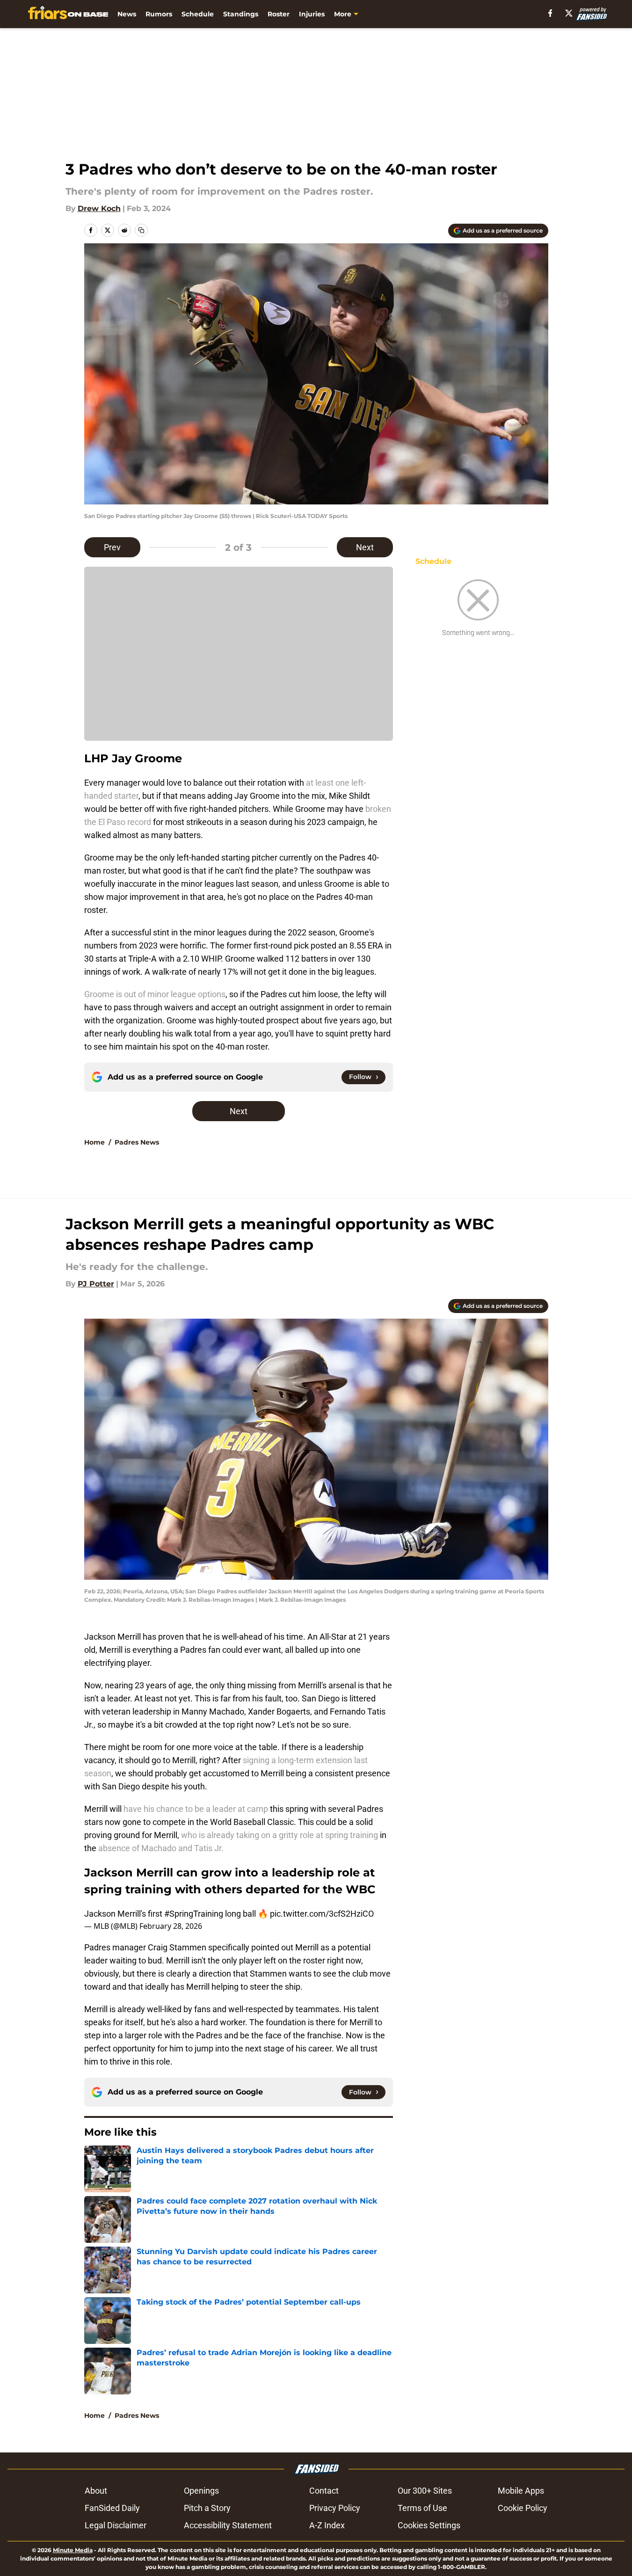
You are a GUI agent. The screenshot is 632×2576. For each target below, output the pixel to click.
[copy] (141, 230)
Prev (112, 547)
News (127, 14)
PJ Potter (96, 1284)
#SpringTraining (194, 1914)
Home (94, 1142)
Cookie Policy (523, 2508)
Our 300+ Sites (425, 2491)
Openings (201, 2491)
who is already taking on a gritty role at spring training (280, 1835)
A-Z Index (327, 2525)
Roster (279, 14)
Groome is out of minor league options (155, 994)
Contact (324, 2491)
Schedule (198, 14)
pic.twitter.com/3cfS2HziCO (322, 1914)
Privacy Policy (335, 2508)
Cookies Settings (429, 2525)
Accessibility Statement (228, 2525)
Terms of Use (422, 2508)
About (96, 2491)
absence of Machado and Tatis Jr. (161, 1848)
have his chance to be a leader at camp (196, 1809)
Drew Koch (99, 208)
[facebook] (550, 13)
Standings (241, 14)
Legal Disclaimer (116, 2525)
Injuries (312, 14)
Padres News (137, 1142)
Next (365, 547)
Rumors (159, 14)
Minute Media (73, 2550)
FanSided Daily (112, 2508)
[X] (569, 13)
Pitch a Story (207, 2508)
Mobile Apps (521, 2491)
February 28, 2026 (171, 1926)
